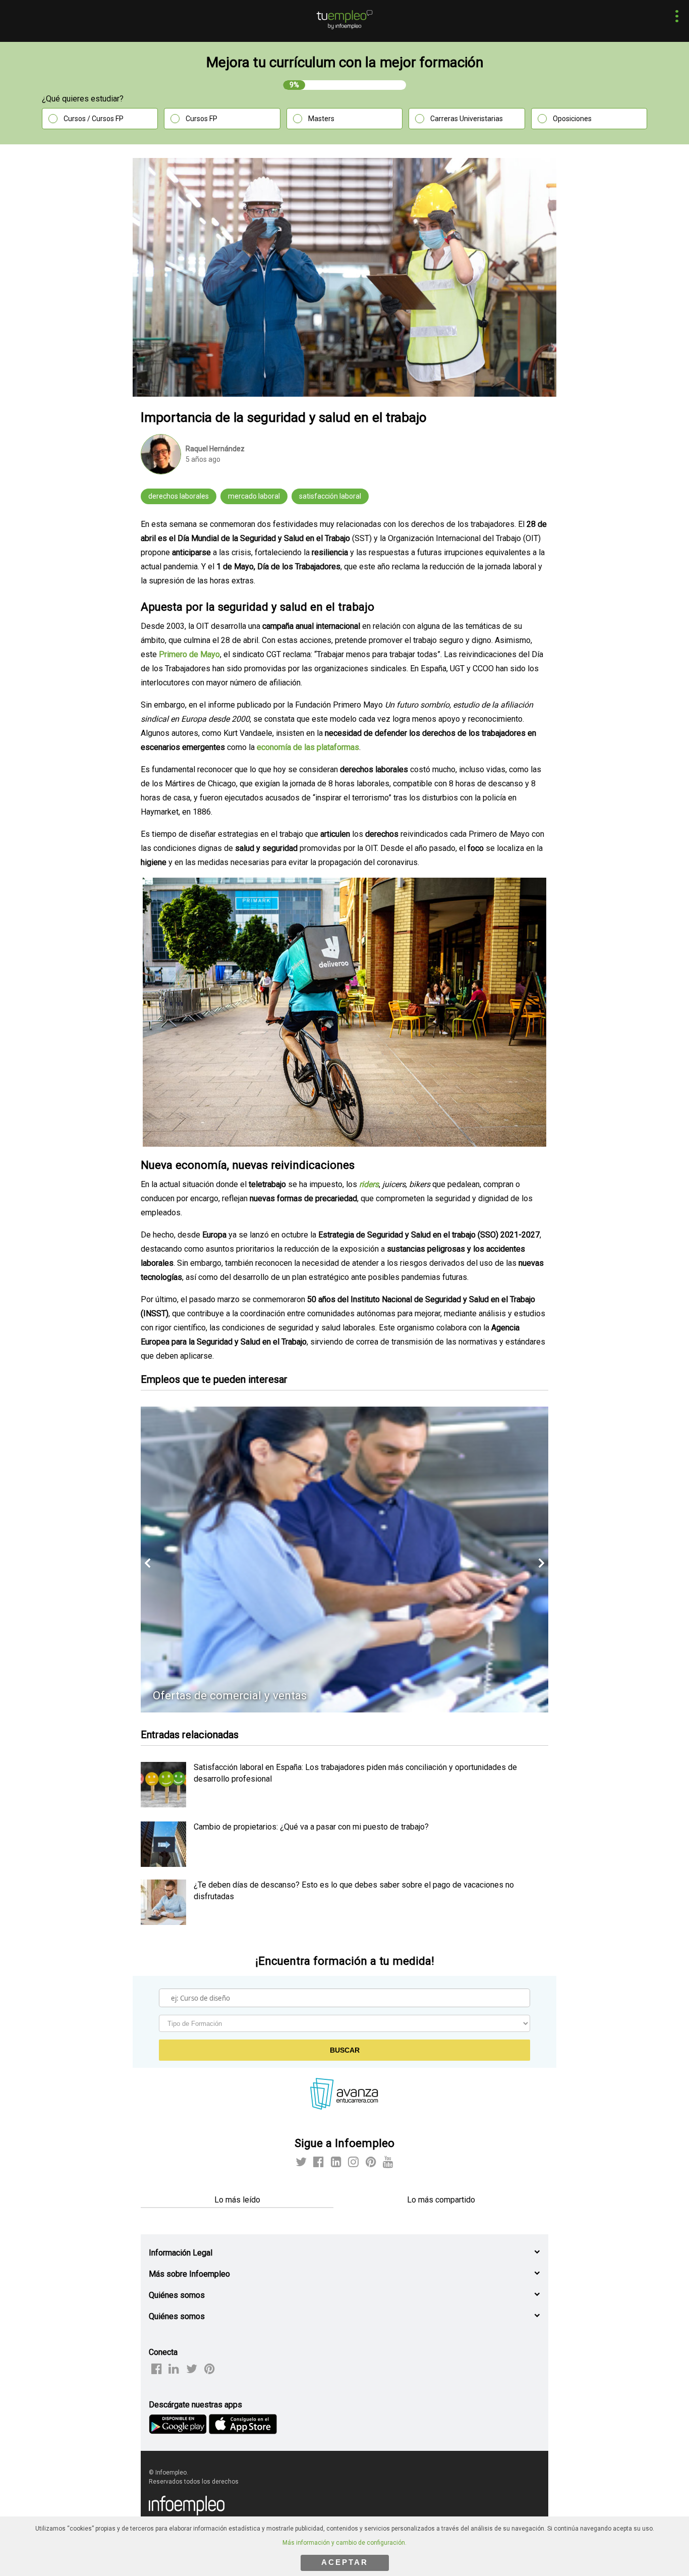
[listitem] (163, 1805)
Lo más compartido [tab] (441, 2200)
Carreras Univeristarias (467, 119)
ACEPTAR (345, 2562)
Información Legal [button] (181, 2253)
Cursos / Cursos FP (94, 119)
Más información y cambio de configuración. (344, 2543)
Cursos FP (202, 119)
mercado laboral (254, 496)
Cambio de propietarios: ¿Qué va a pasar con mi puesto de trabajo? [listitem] (311, 1827)
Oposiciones (572, 119)
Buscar (345, 2050)
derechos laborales (179, 496)
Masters (321, 119)
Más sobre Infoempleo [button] (189, 2274)
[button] (674, 17)
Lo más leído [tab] (237, 2200)
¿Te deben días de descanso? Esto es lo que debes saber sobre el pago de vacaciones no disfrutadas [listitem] (354, 1890)
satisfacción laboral (330, 496)
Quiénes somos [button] (177, 2295)
